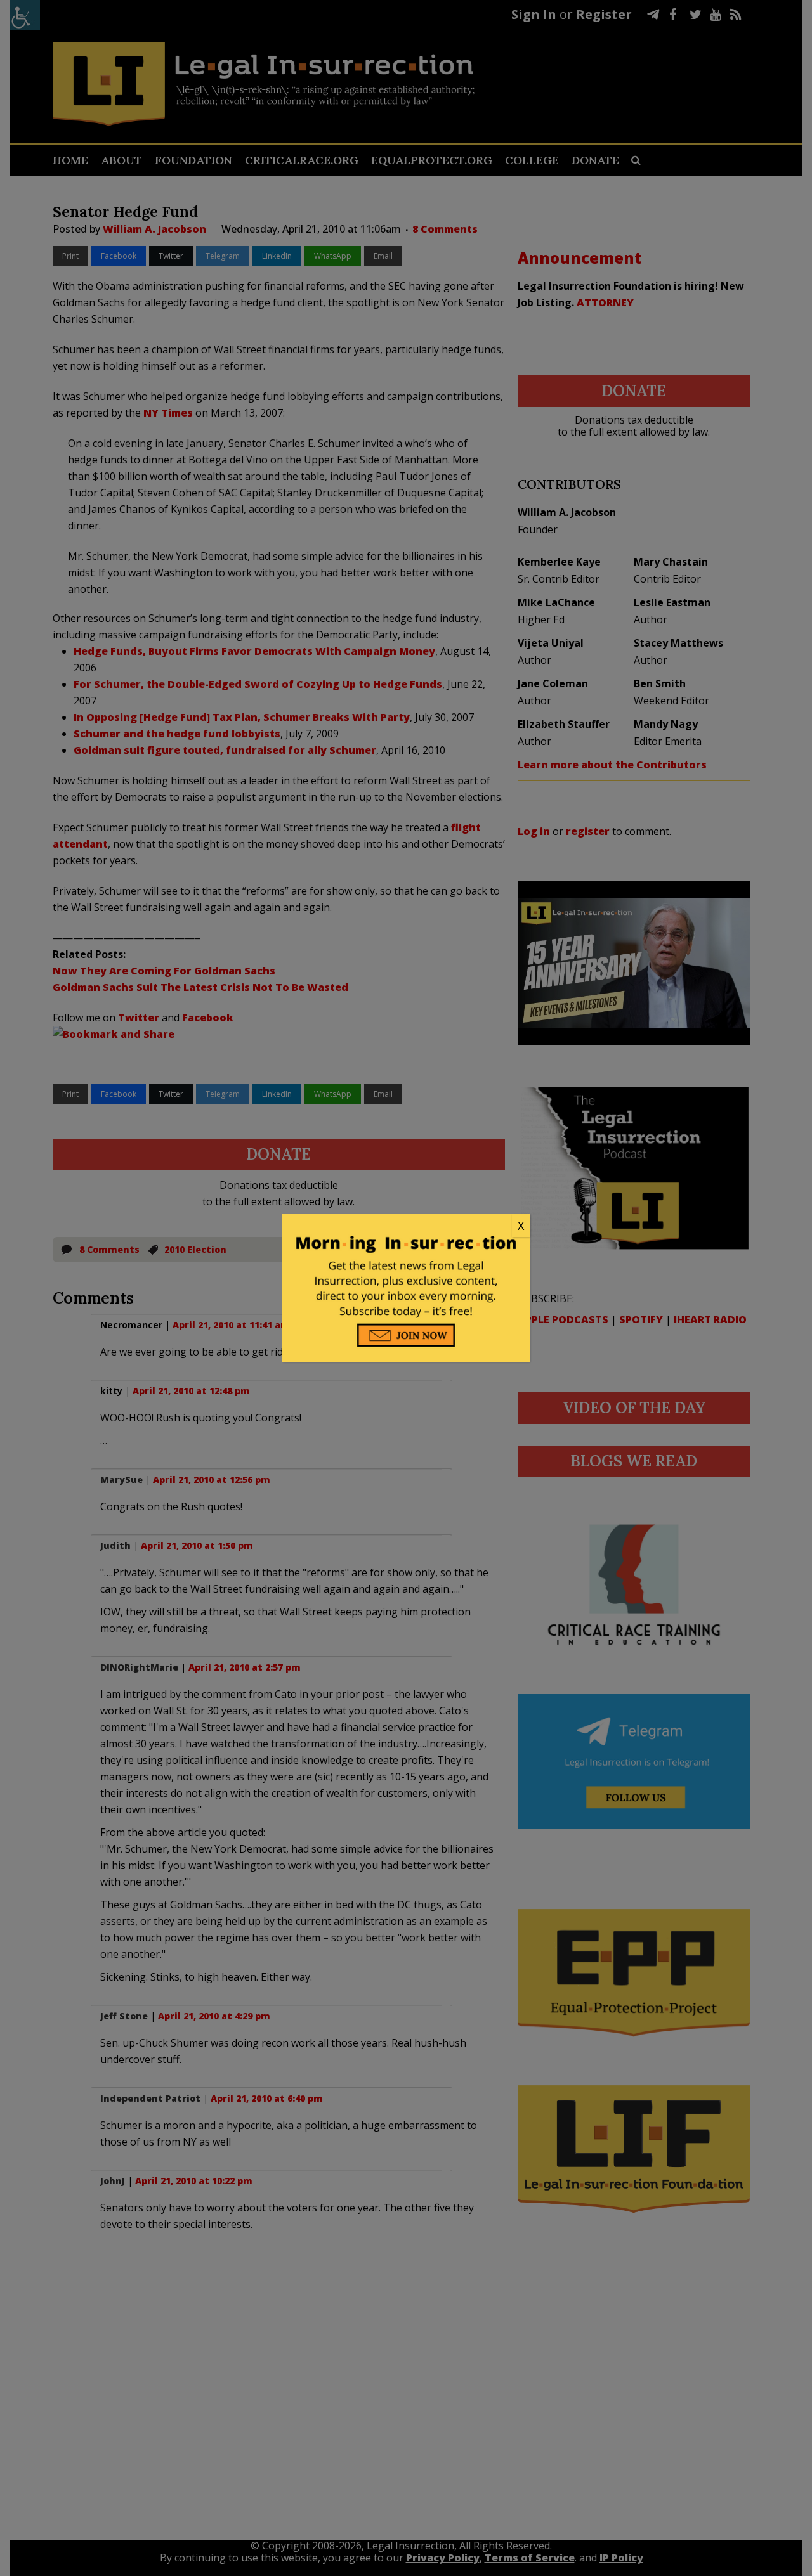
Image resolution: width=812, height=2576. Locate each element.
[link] (406, 1226)
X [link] (521, 1226)
